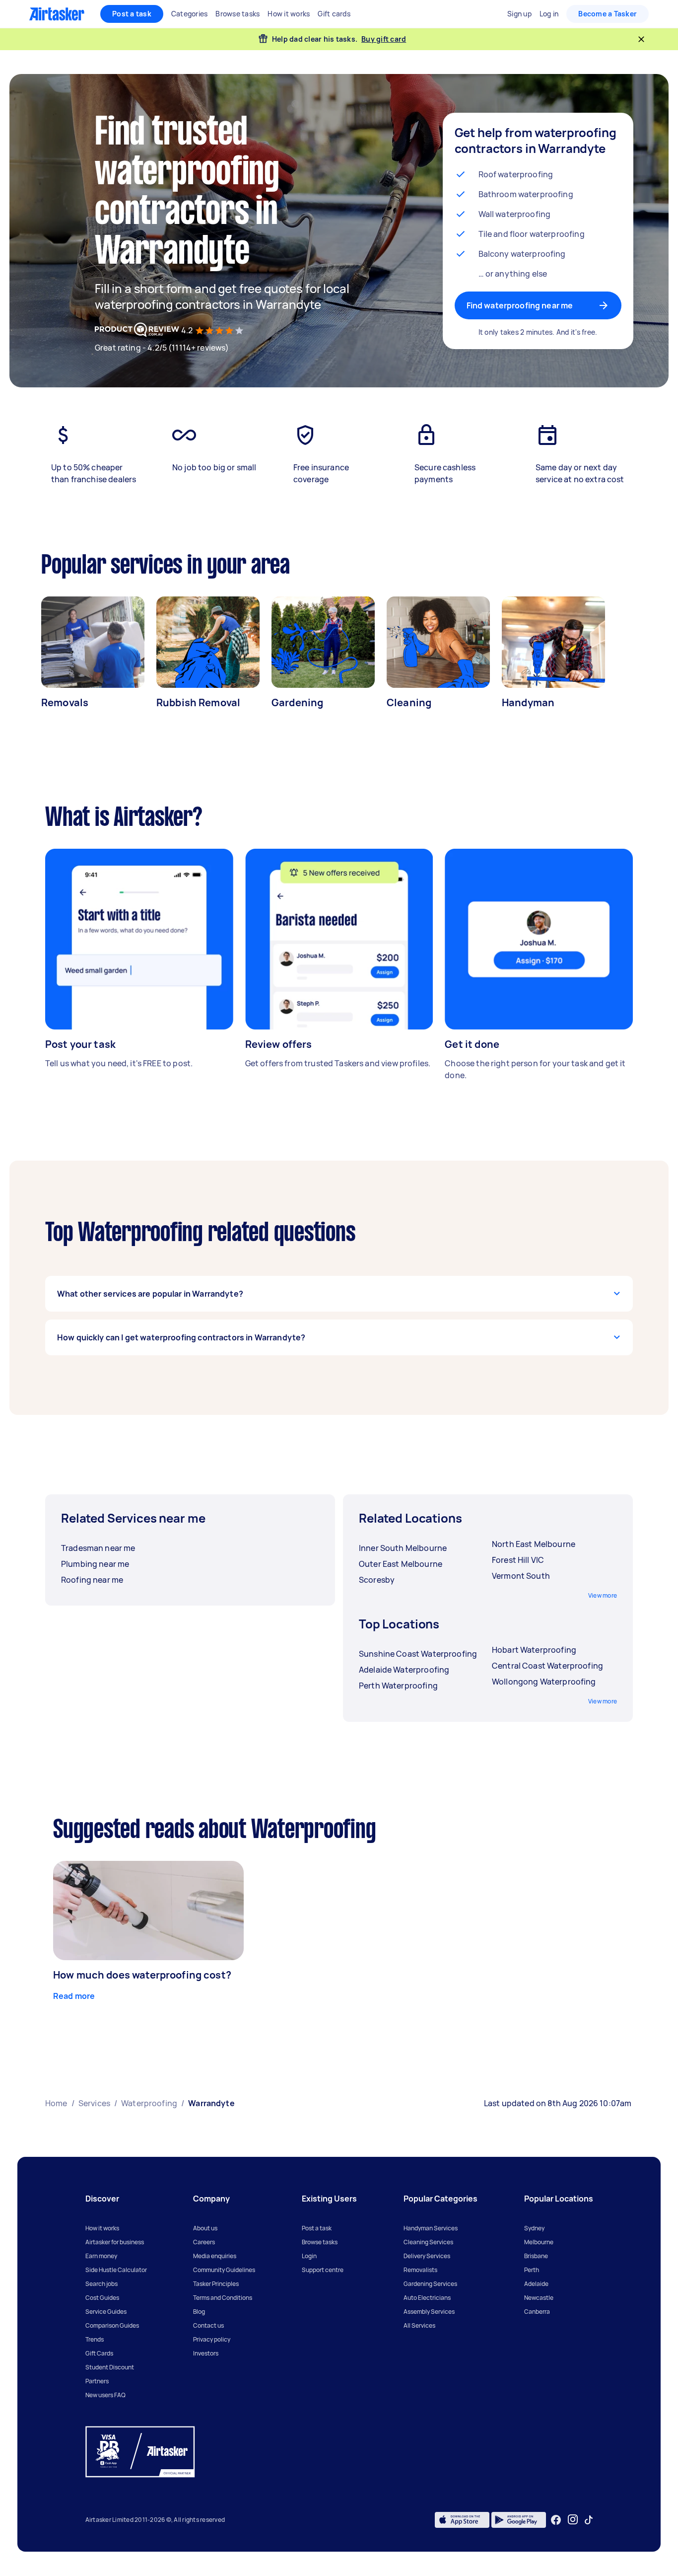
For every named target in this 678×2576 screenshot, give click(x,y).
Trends (95, 2339)
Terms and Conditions (223, 2298)
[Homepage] (57, 14)
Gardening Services (430, 2284)
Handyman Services (431, 2228)
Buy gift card (384, 39)
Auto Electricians (427, 2298)
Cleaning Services (428, 2242)
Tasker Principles (216, 2284)
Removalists (420, 2270)
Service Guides (106, 2312)
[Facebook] (556, 2520)
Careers (204, 2242)
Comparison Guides (112, 2325)
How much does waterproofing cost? (142, 1975)
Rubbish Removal (198, 702)
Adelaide (536, 2284)
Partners (97, 2381)
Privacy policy (212, 2339)
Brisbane (536, 2256)
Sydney (534, 2228)
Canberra (537, 2312)
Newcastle (539, 2298)
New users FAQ (105, 2395)
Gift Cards (99, 2353)
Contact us (208, 2325)
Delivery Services (427, 2256)
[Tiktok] (589, 2520)
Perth (532, 2270)
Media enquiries (215, 2256)
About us (205, 2228)
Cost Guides (102, 2298)
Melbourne (539, 2242)
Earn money (101, 2256)
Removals (65, 702)
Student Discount (110, 2367)
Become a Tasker (608, 14)
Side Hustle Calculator (116, 2270)
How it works (102, 2228)
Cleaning (409, 702)
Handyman (528, 702)
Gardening (297, 702)
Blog (199, 2312)
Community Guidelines (224, 2270)
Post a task (132, 14)
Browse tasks (320, 2242)
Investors (206, 2353)
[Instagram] (573, 2520)
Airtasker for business (115, 2242)
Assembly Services (429, 2312)
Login (309, 2256)
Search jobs (102, 2284)
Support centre (323, 2270)
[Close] (641, 39)
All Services (419, 2325)
